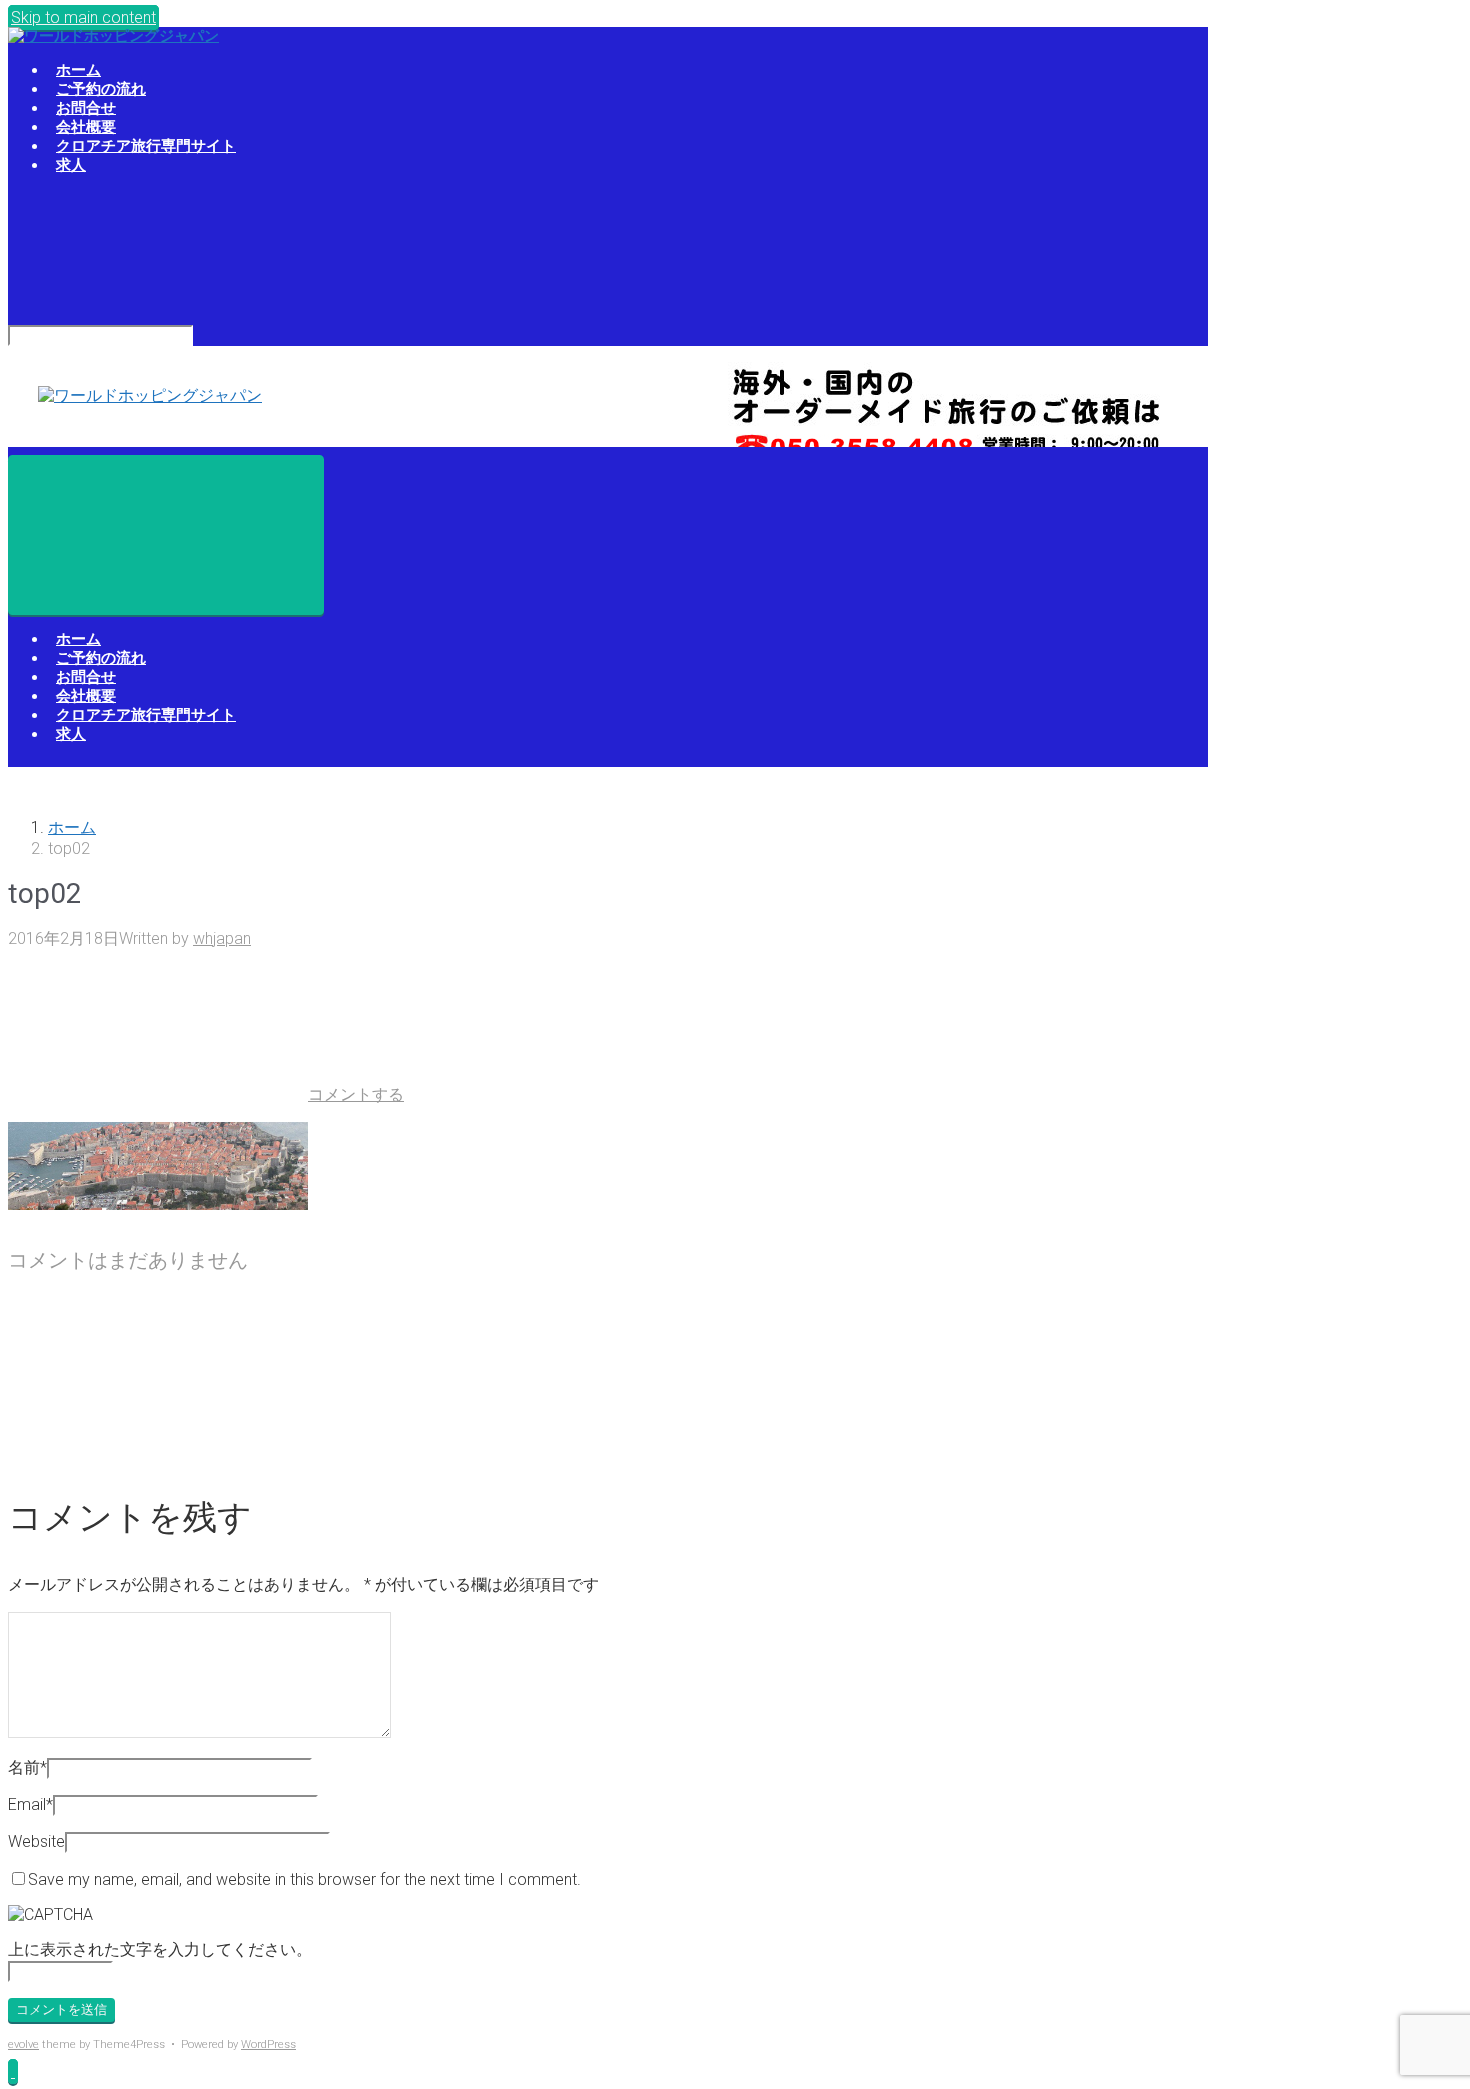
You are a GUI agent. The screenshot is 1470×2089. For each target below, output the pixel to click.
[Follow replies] (158, 1451)
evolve (23, 2044)
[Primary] (166, 535)
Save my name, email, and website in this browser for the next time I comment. (304, 1879)
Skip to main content (83, 17)
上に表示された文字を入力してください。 (160, 1949)
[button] (13, 2071)
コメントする (356, 1094)
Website (36, 1841)
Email (30, 1804)
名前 (27, 1767)
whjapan (222, 938)
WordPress (268, 2044)
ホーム (72, 827)
